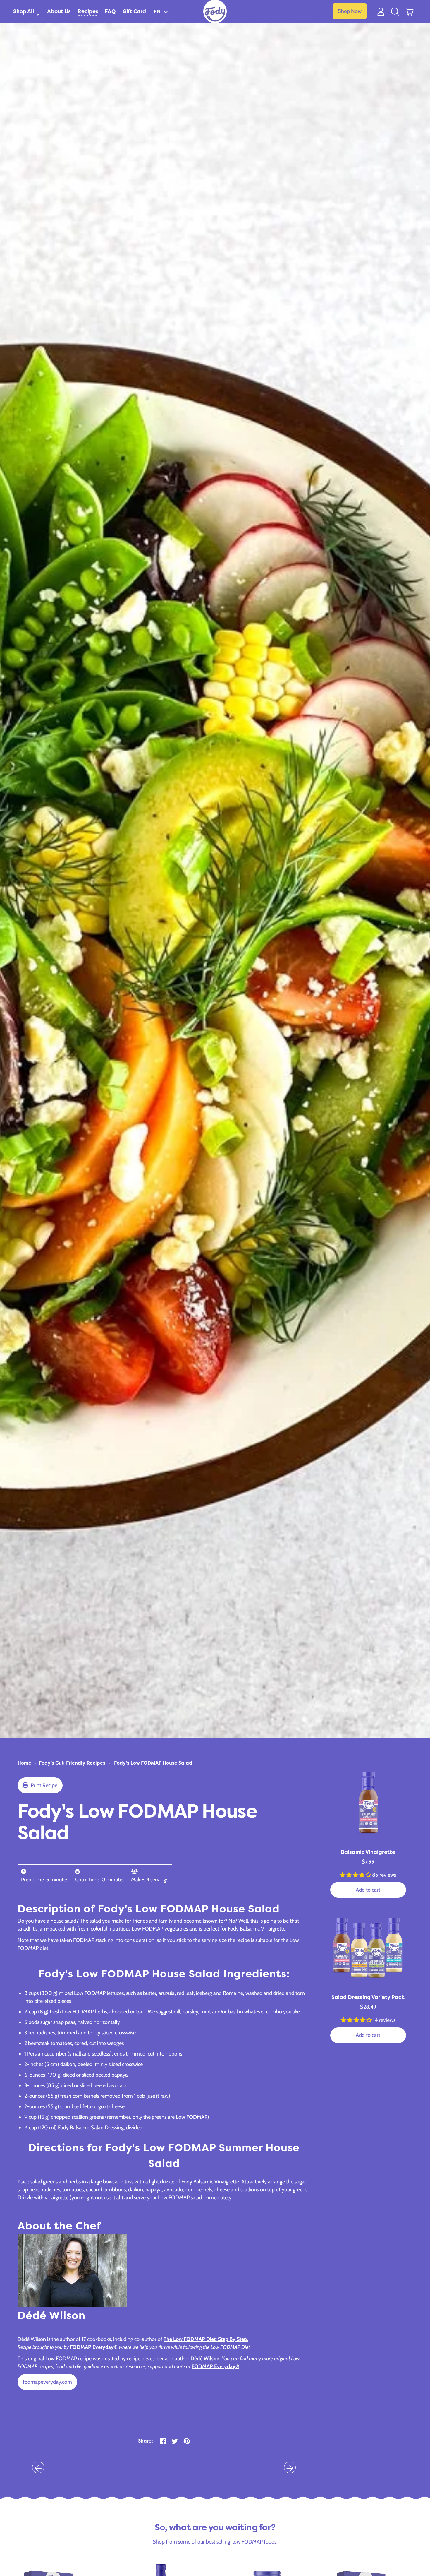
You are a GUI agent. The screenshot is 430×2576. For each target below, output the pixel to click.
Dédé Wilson (205, 2359)
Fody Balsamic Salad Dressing (91, 2128)
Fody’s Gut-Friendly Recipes (72, 1763)
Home (24, 1763)
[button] (161, 11)
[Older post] (38, 2468)
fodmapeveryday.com (47, 2382)
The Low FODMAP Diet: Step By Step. (206, 2339)
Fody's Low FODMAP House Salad (153, 1763)
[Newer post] (290, 2468)
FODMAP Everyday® (94, 2347)
